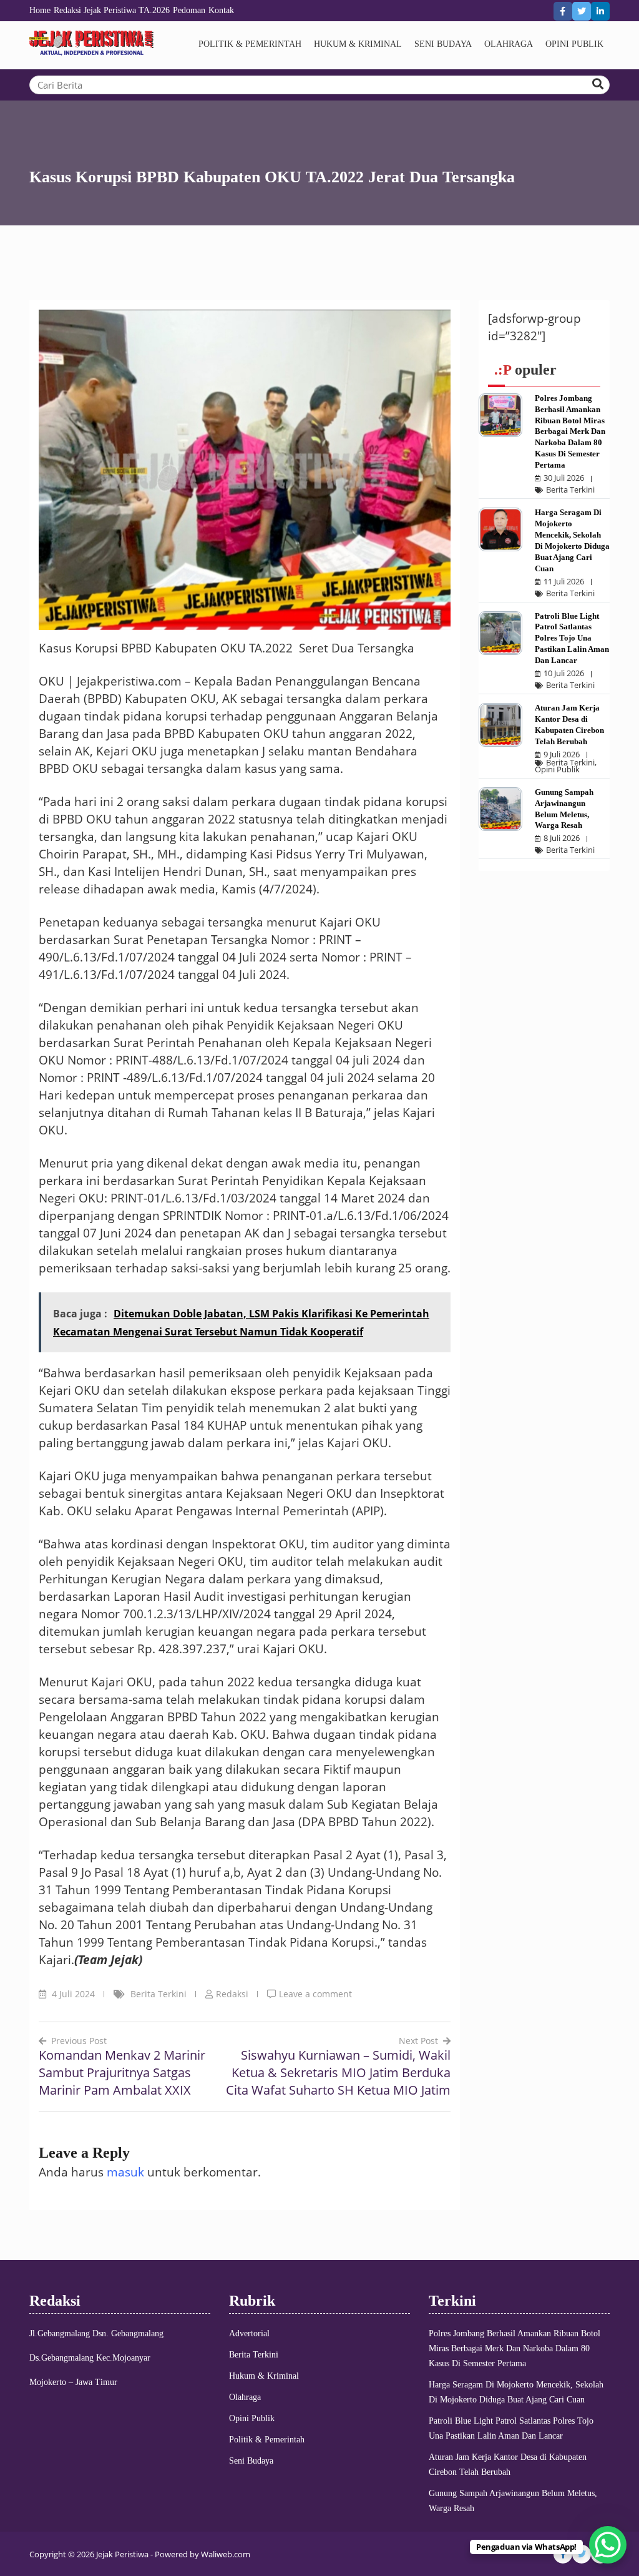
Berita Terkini (159, 1994)
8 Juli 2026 (562, 838)
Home (40, 10)
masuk (125, 2172)
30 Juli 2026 (564, 478)
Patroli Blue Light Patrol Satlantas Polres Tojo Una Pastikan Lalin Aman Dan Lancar (572, 638)
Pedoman (189, 10)
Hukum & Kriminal (358, 44)
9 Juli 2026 (562, 755)
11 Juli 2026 (564, 582)
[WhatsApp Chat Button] (608, 2545)
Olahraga (509, 44)
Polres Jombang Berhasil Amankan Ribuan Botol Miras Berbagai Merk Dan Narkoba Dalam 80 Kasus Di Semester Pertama (570, 431)
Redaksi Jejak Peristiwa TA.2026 (112, 10)
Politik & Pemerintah (250, 44)
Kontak (221, 10)
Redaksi (232, 1994)
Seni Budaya (443, 44)
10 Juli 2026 (564, 673)
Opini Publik (574, 44)
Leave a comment (315, 1994)
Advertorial (249, 2333)
